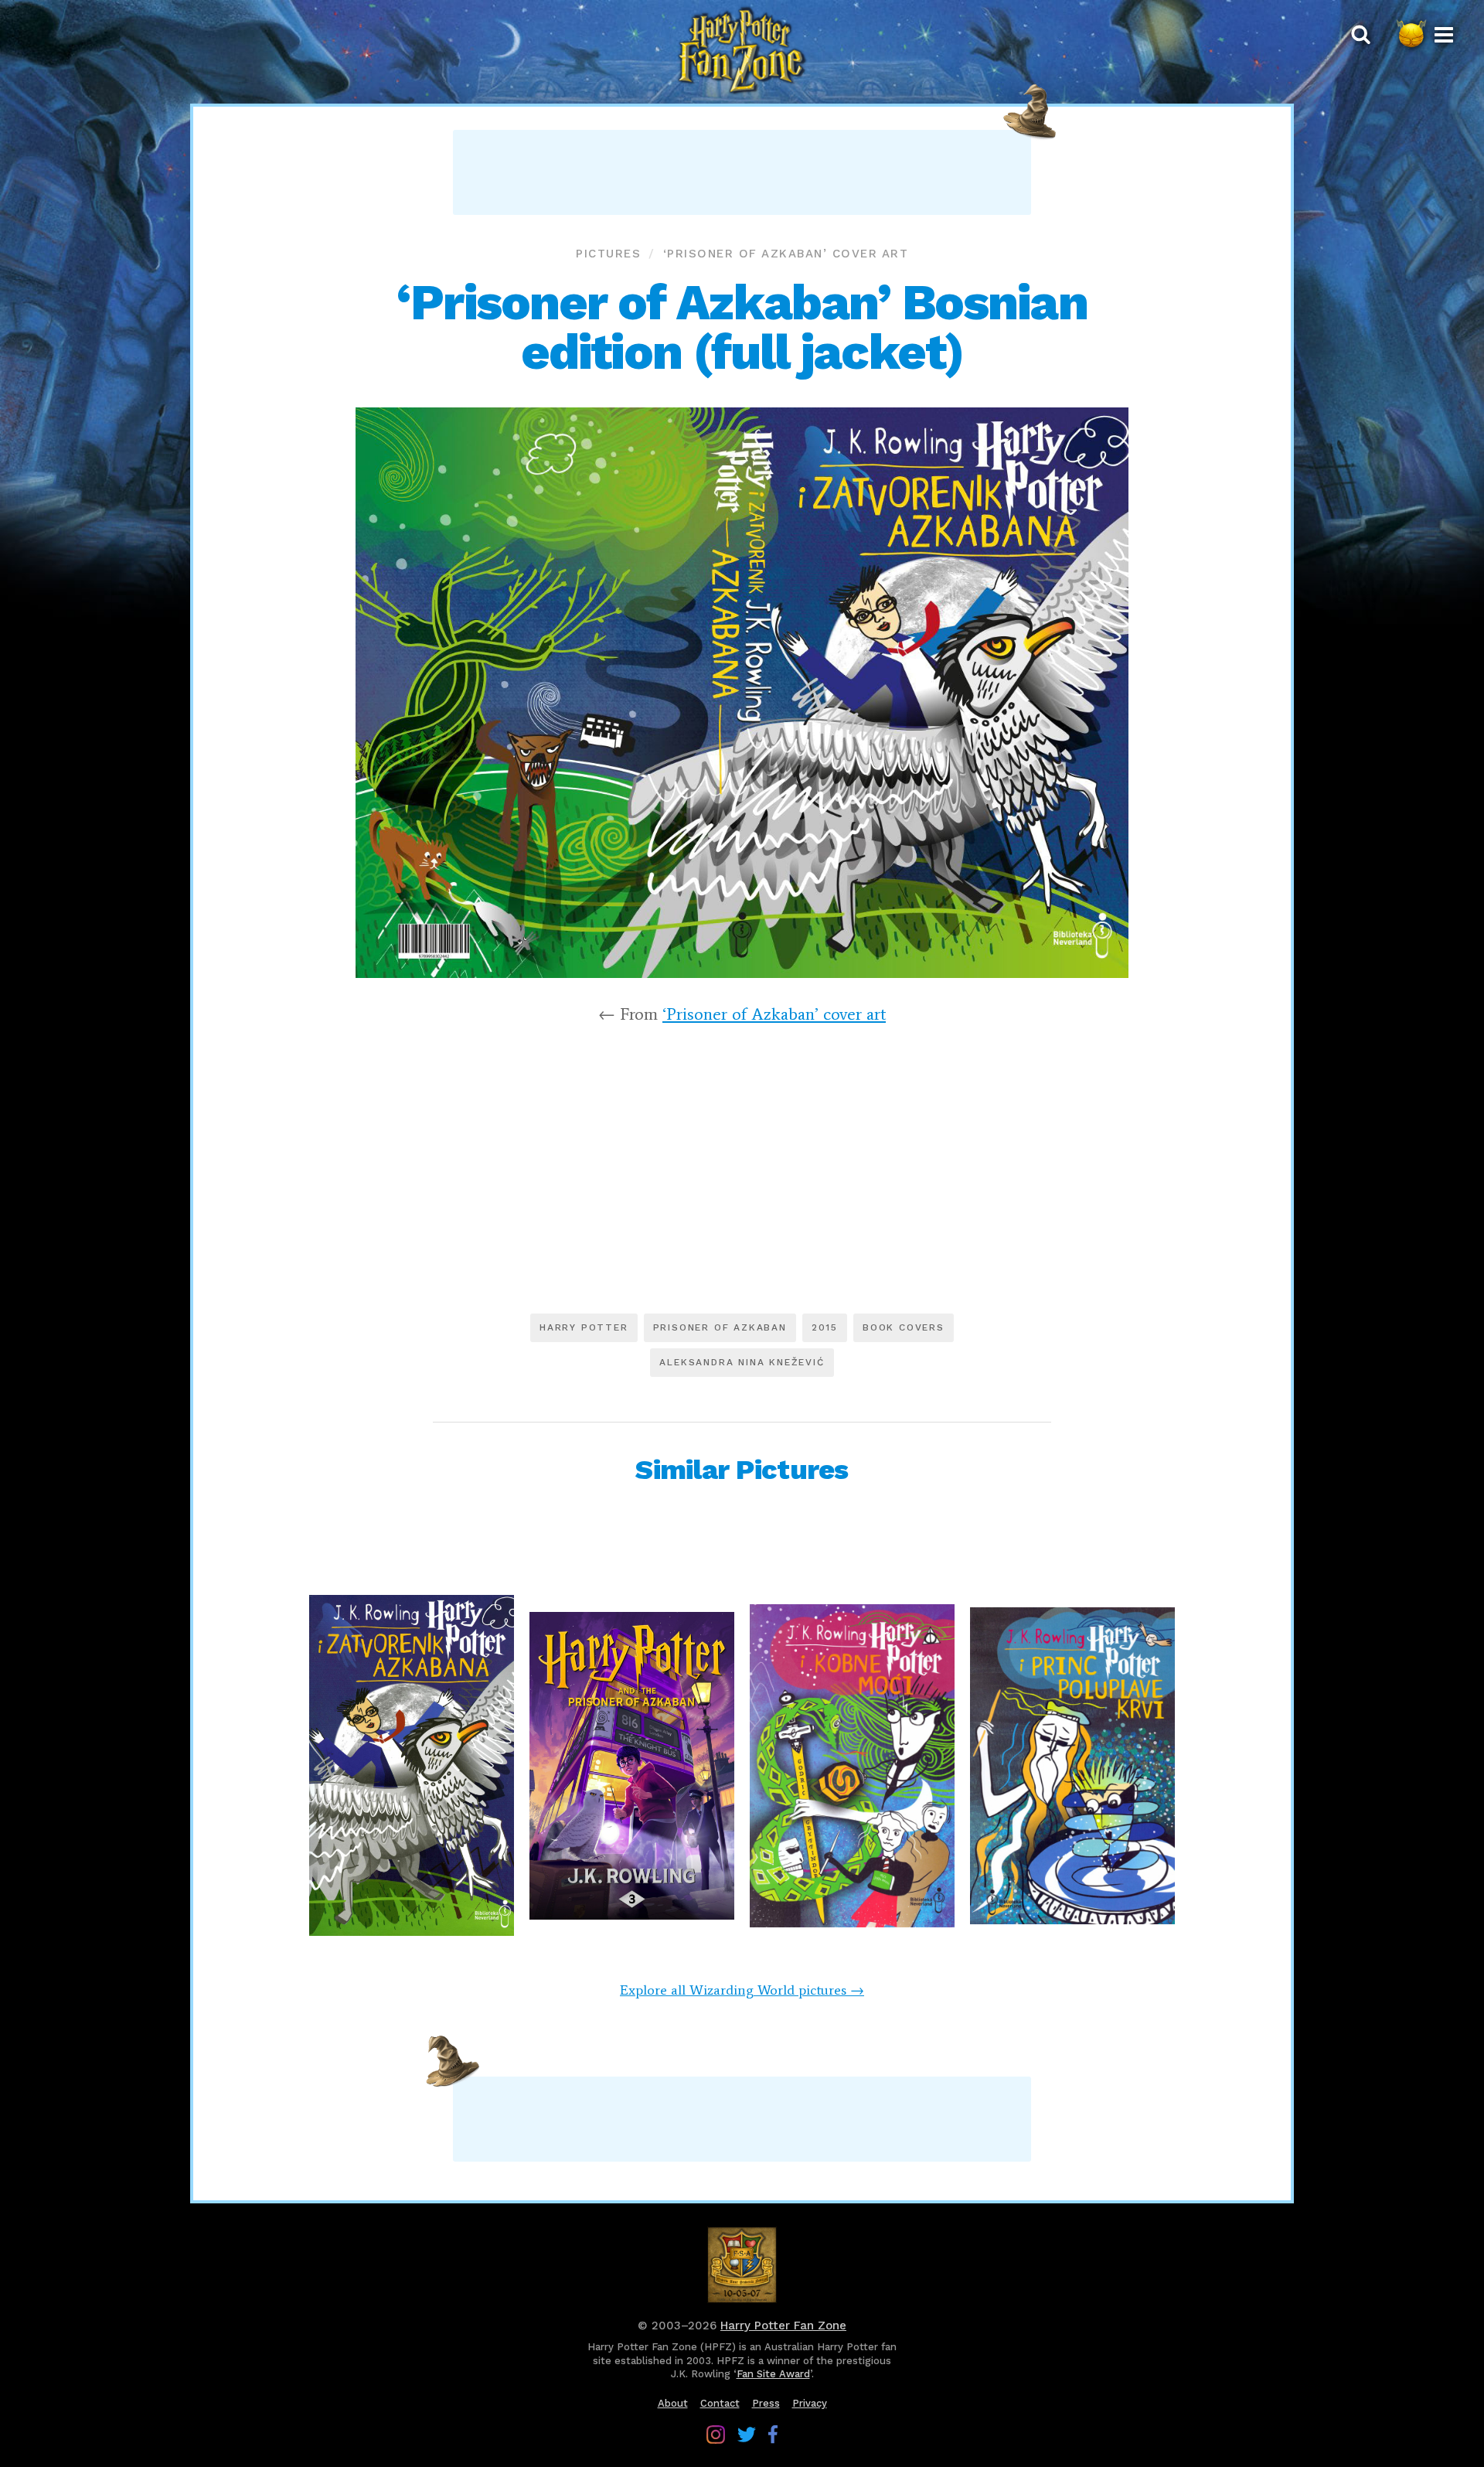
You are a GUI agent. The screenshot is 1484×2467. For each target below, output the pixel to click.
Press (766, 2403)
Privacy (810, 2403)
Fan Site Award (773, 2374)
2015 (825, 1327)
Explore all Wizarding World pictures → (742, 1990)
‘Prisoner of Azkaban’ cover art (786, 254)
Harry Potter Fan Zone (783, 2326)
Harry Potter (584, 1327)
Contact (720, 2403)
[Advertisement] (742, 172)
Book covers (904, 1327)
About (673, 2403)
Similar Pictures (742, 1470)
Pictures (608, 254)
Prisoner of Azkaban (720, 1327)
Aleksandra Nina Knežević (742, 1362)
